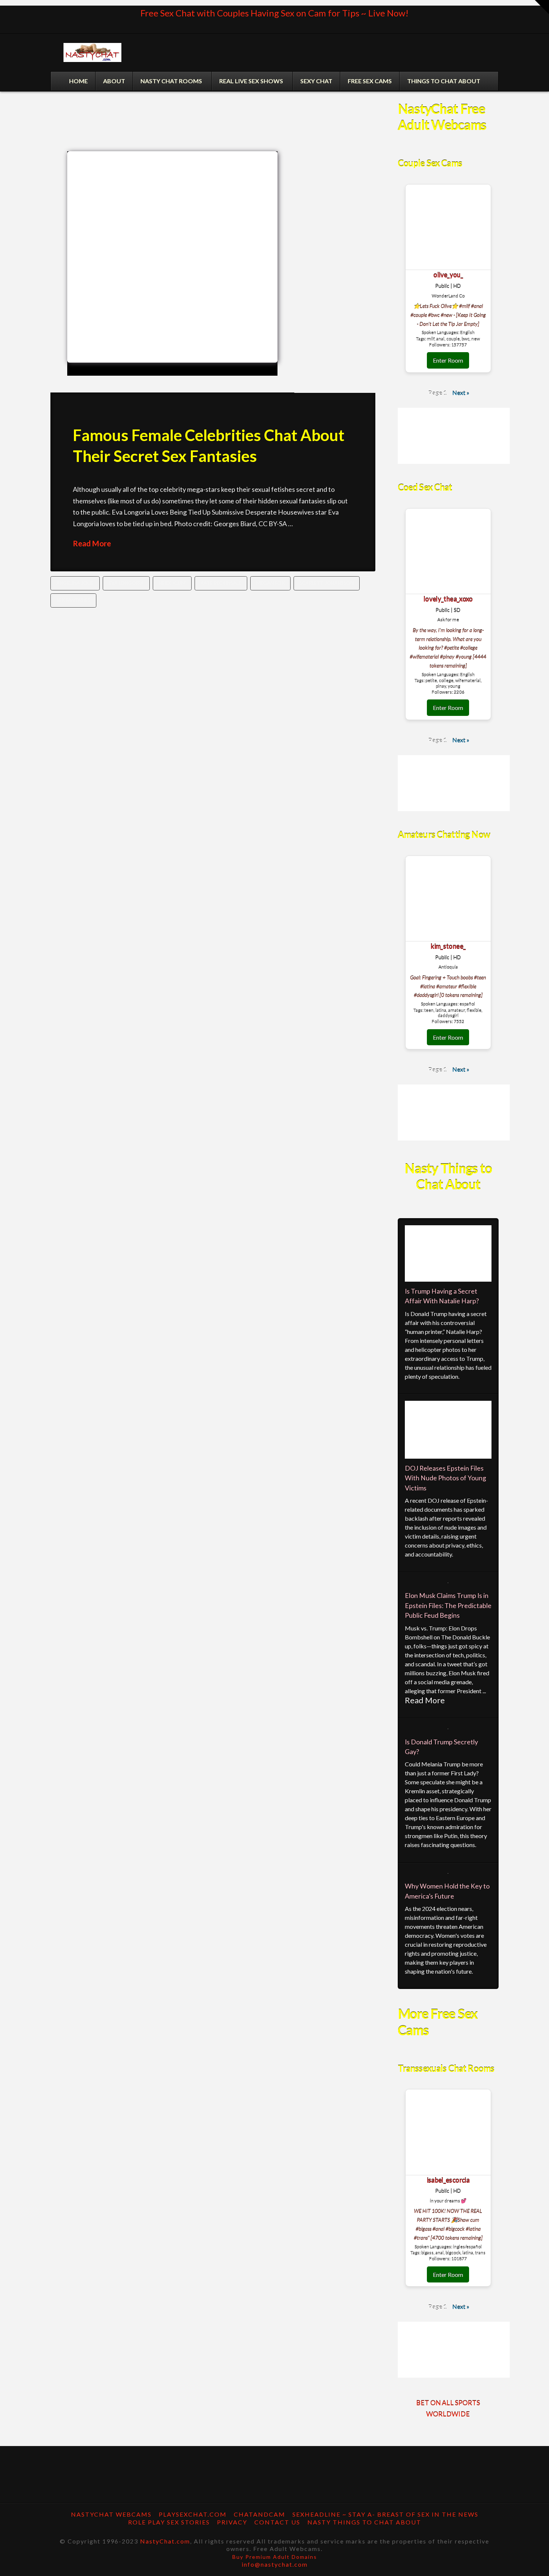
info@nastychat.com (275, 2564)
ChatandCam (260, 2514)
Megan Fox (270, 583)
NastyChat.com (165, 2541)
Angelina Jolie (75, 583)
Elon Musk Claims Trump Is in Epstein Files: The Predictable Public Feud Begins (448, 1605)
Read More (92, 543)
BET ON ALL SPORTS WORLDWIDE (448, 2409)
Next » (461, 393)
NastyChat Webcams (111, 2514)
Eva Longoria (126, 583)
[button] (542, 7)
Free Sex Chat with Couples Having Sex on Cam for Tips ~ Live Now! (274, 13)
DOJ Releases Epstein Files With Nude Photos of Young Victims (446, 1478)
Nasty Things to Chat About (364, 2522)
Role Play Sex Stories (169, 2522)
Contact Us (277, 2522)
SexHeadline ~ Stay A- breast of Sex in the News (385, 2514)
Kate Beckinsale (221, 583)
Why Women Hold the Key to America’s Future (447, 1891)
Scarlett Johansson (327, 583)
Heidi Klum (172, 583)
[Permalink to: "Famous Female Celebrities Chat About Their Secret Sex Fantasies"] (172, 263)
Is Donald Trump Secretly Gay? (441, 1747)
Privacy (232, 2522)
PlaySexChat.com (193, 2514)
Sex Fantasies (73, 600)
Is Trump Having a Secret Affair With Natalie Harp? (442, 1296)
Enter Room (448, 360)
